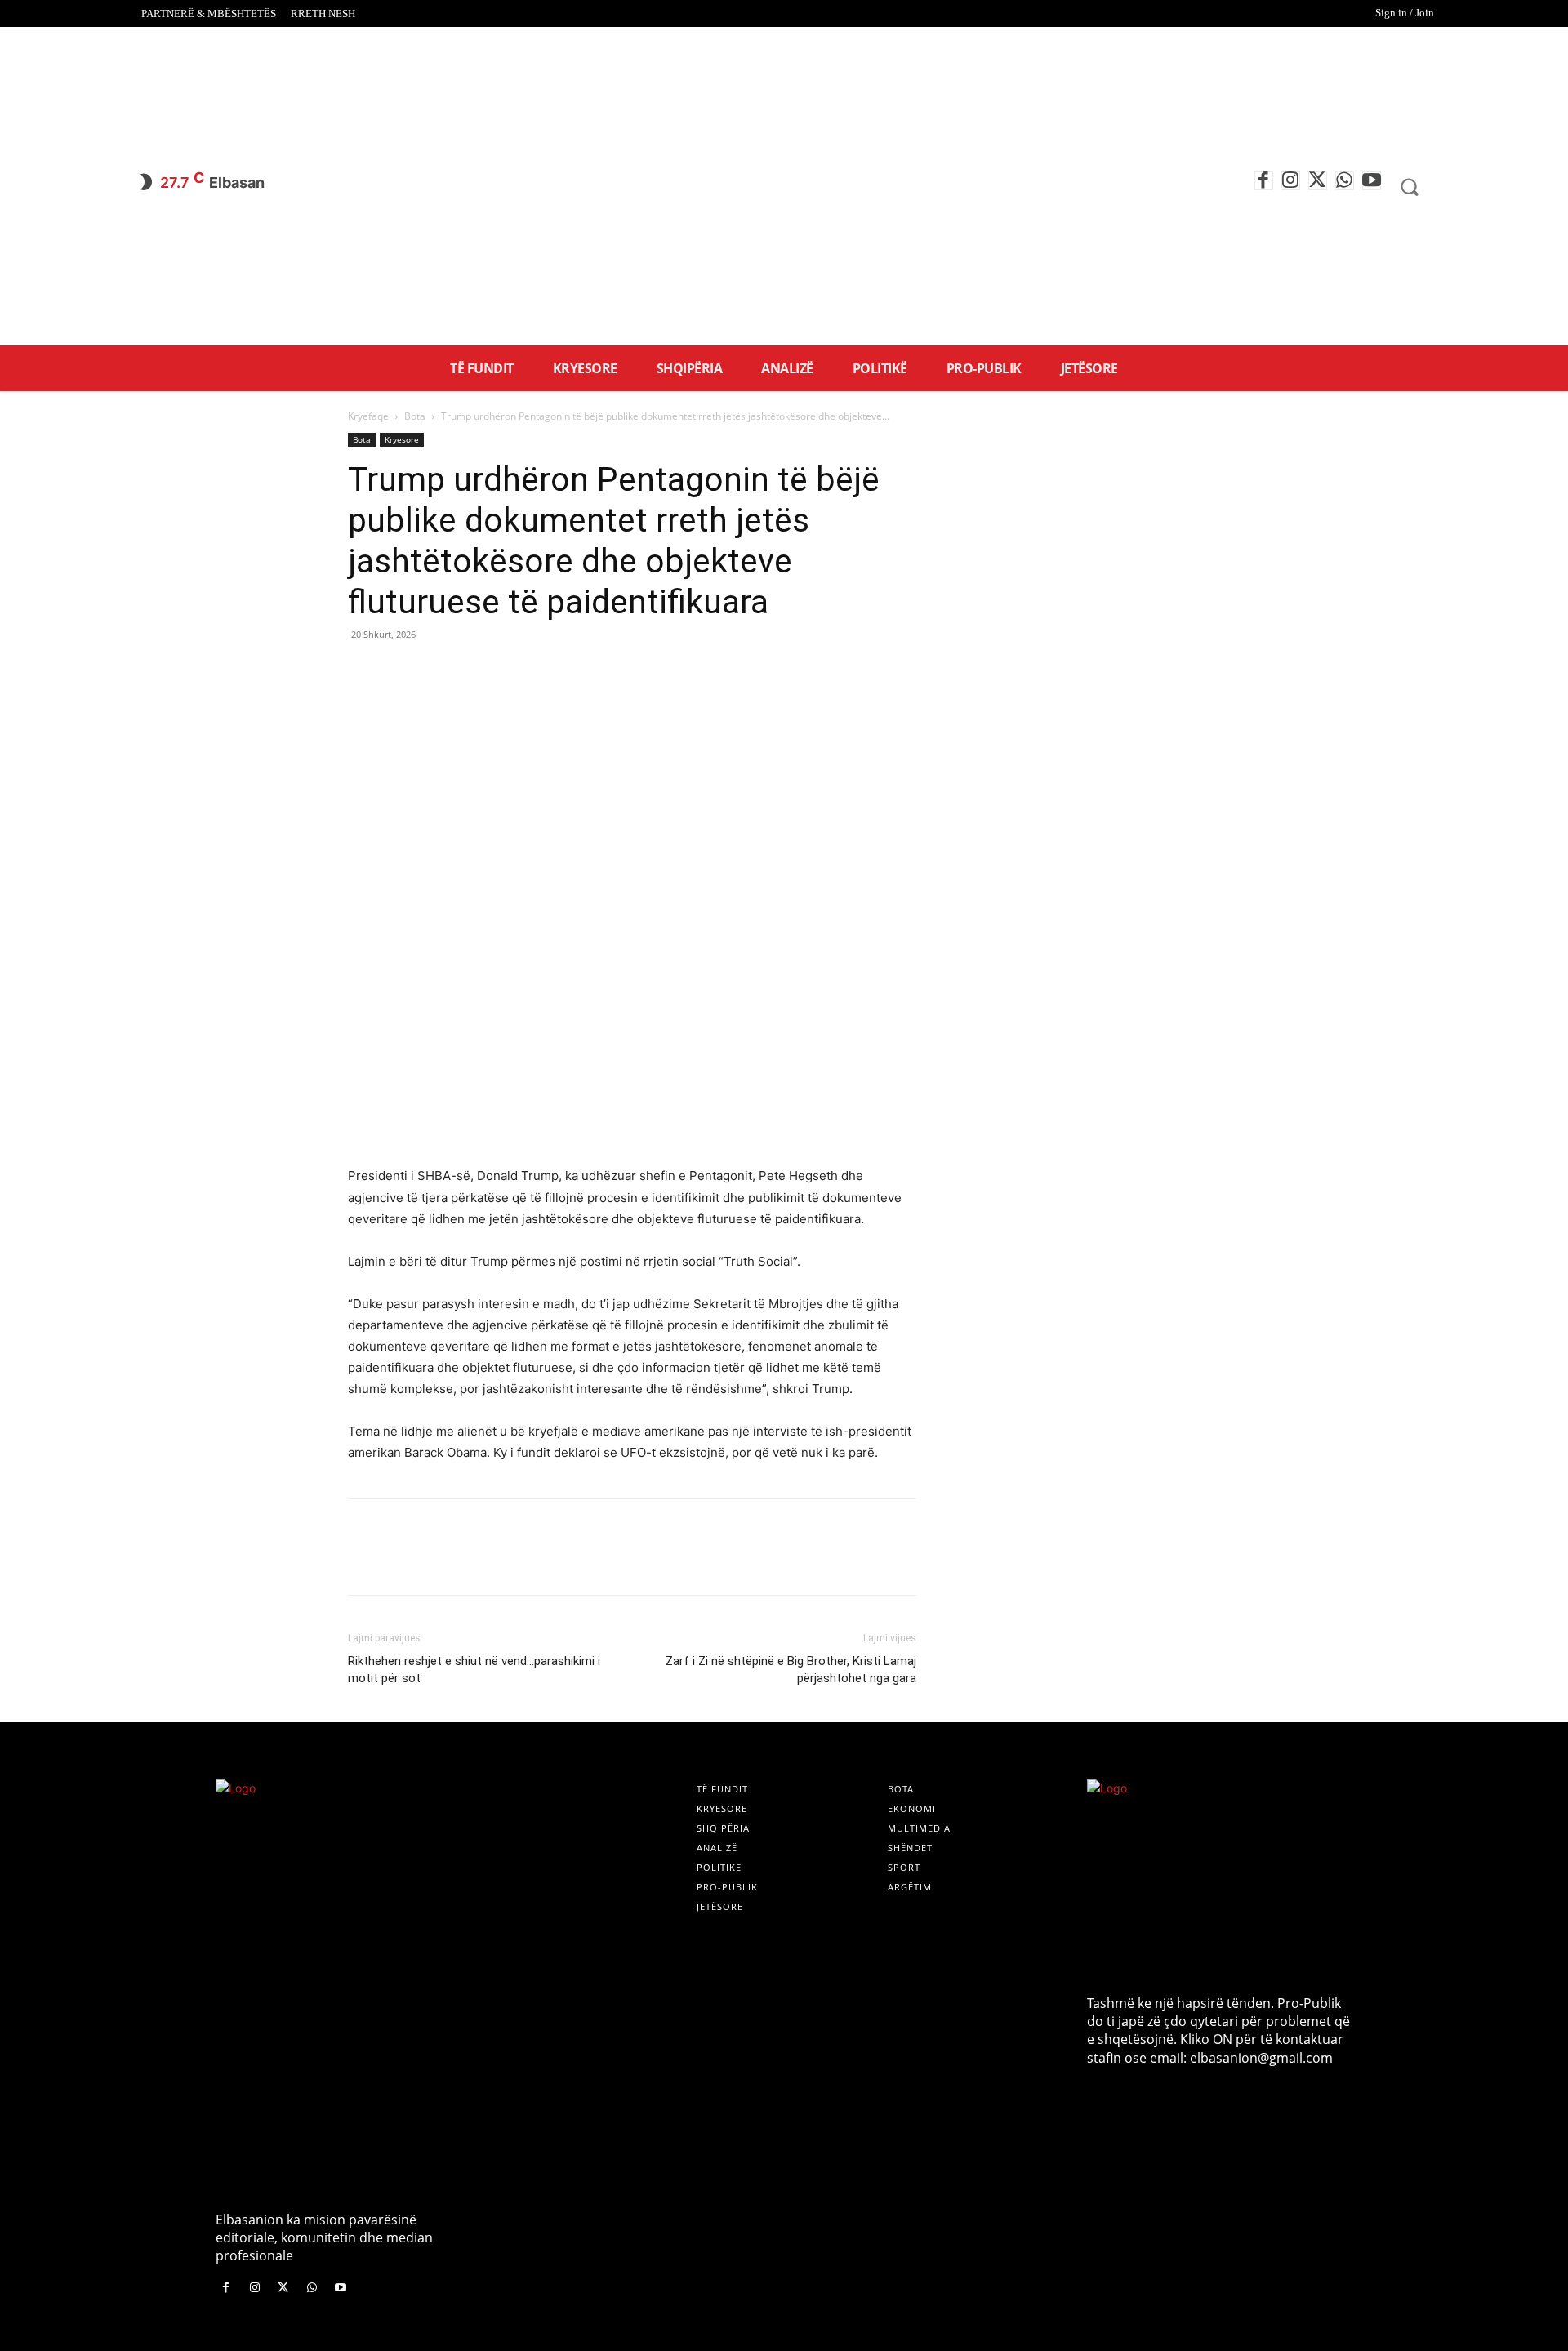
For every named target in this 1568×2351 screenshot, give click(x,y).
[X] (1318, 181)
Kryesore (402, 439)
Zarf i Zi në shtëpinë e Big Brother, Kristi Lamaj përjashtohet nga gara (791, 1670)
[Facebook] (1264, 181)
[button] (1410, 187)
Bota (415, 416)
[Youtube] (1372, 181)
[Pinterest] (439, 671)
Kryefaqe (368, 416)
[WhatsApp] (1345, 181)
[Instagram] (1291, 181)
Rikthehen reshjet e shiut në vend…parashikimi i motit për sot (474, 1670)
